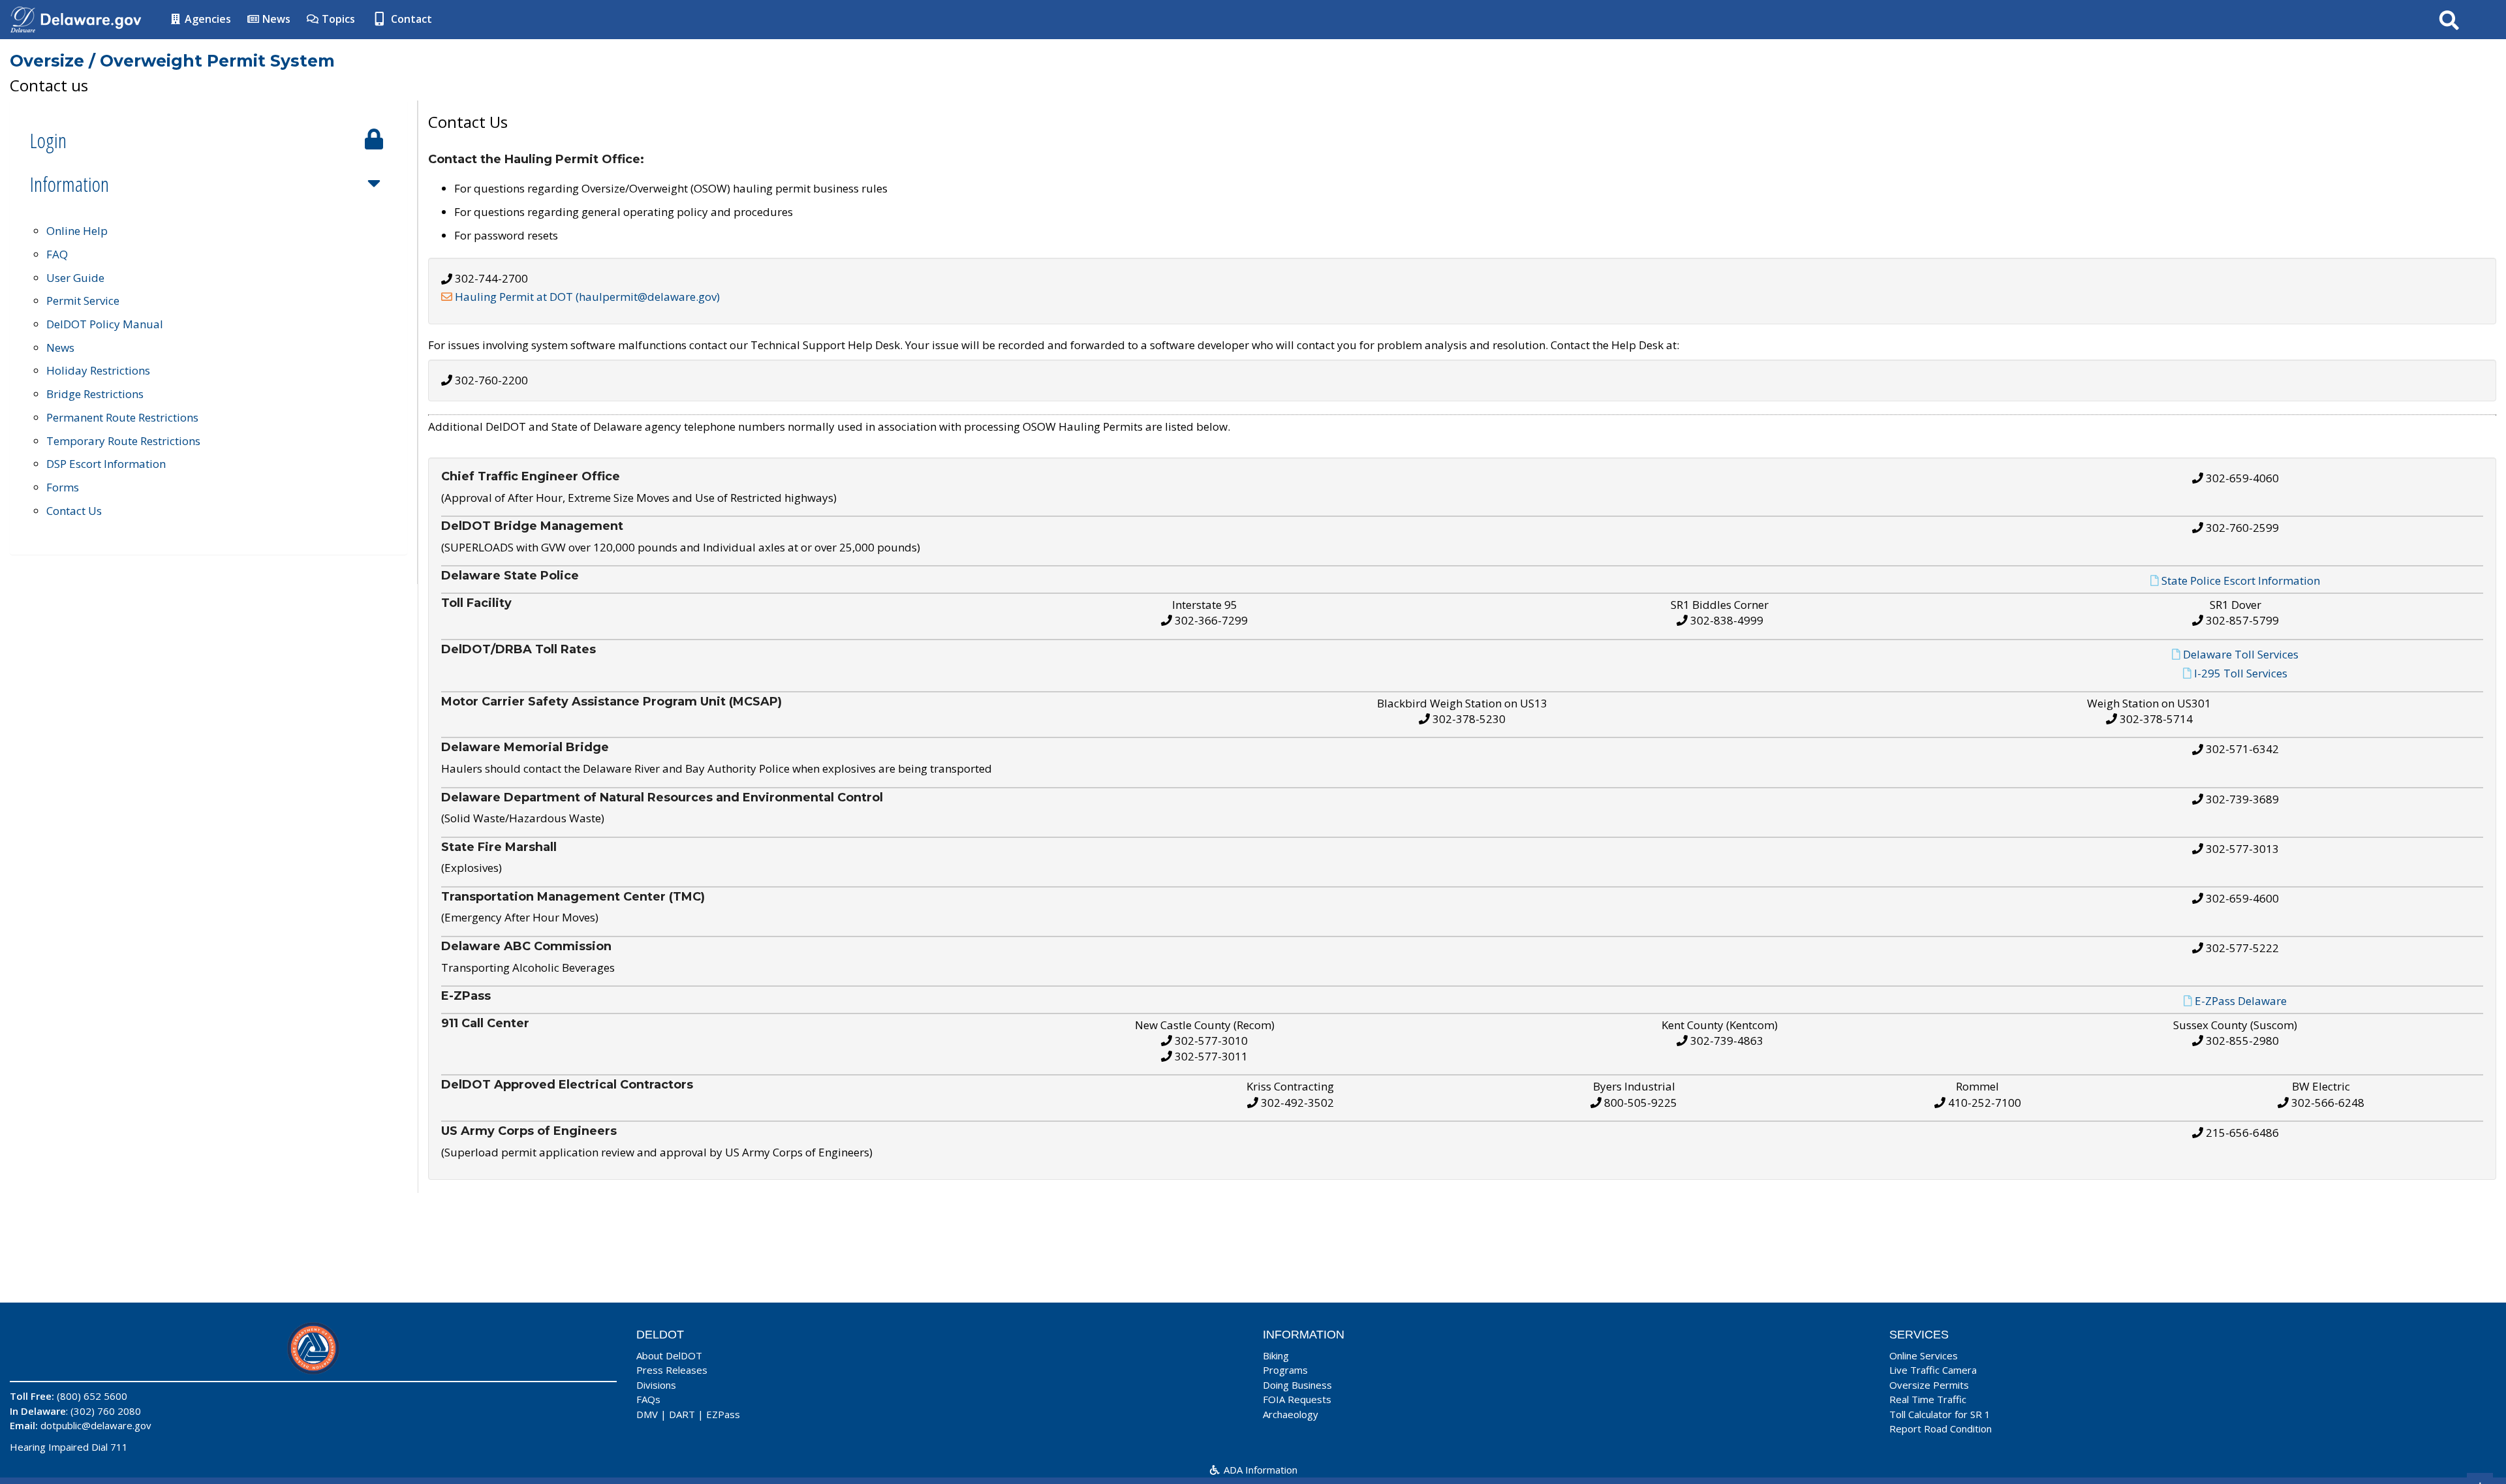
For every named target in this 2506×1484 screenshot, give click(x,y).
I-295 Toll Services (2241, 673)
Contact (410, 19)
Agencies (207, 19)
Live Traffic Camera (1933, 1370)
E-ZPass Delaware (2241, 1001)
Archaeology (1291, 1414)
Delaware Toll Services (2241, 654)
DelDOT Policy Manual (105, 324)
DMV (647, 1414)
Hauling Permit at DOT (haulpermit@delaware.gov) (587, 297)
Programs (1285, 1370)
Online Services (1924, 1355)
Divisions (656, 1385)
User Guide (75, 278)
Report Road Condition (1941, 1429)
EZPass (723, 1414)
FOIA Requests (1297, 1399)
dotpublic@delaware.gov (96, 1425)
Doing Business (1297, 1385)
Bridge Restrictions (95, 394)
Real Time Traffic (1928, 1399)
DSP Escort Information (106, 464)
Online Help (77, 231)
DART (682, 1414)
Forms (63, 487)
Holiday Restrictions (98, 370)
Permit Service (83, 301)
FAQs (648, 1399)
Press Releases (672, 1370)
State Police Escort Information (2241, 580)
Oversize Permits (1929, 1385)
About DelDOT (669, 1355)
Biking (1276, 1355)
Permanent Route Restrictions (122, 417)
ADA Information (1259, 1470)
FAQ (57, 254)
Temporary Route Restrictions (123, 441)
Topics (337, 19)
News (275, 19)
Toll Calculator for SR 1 (1940, 1414)
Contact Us (74, 511)
